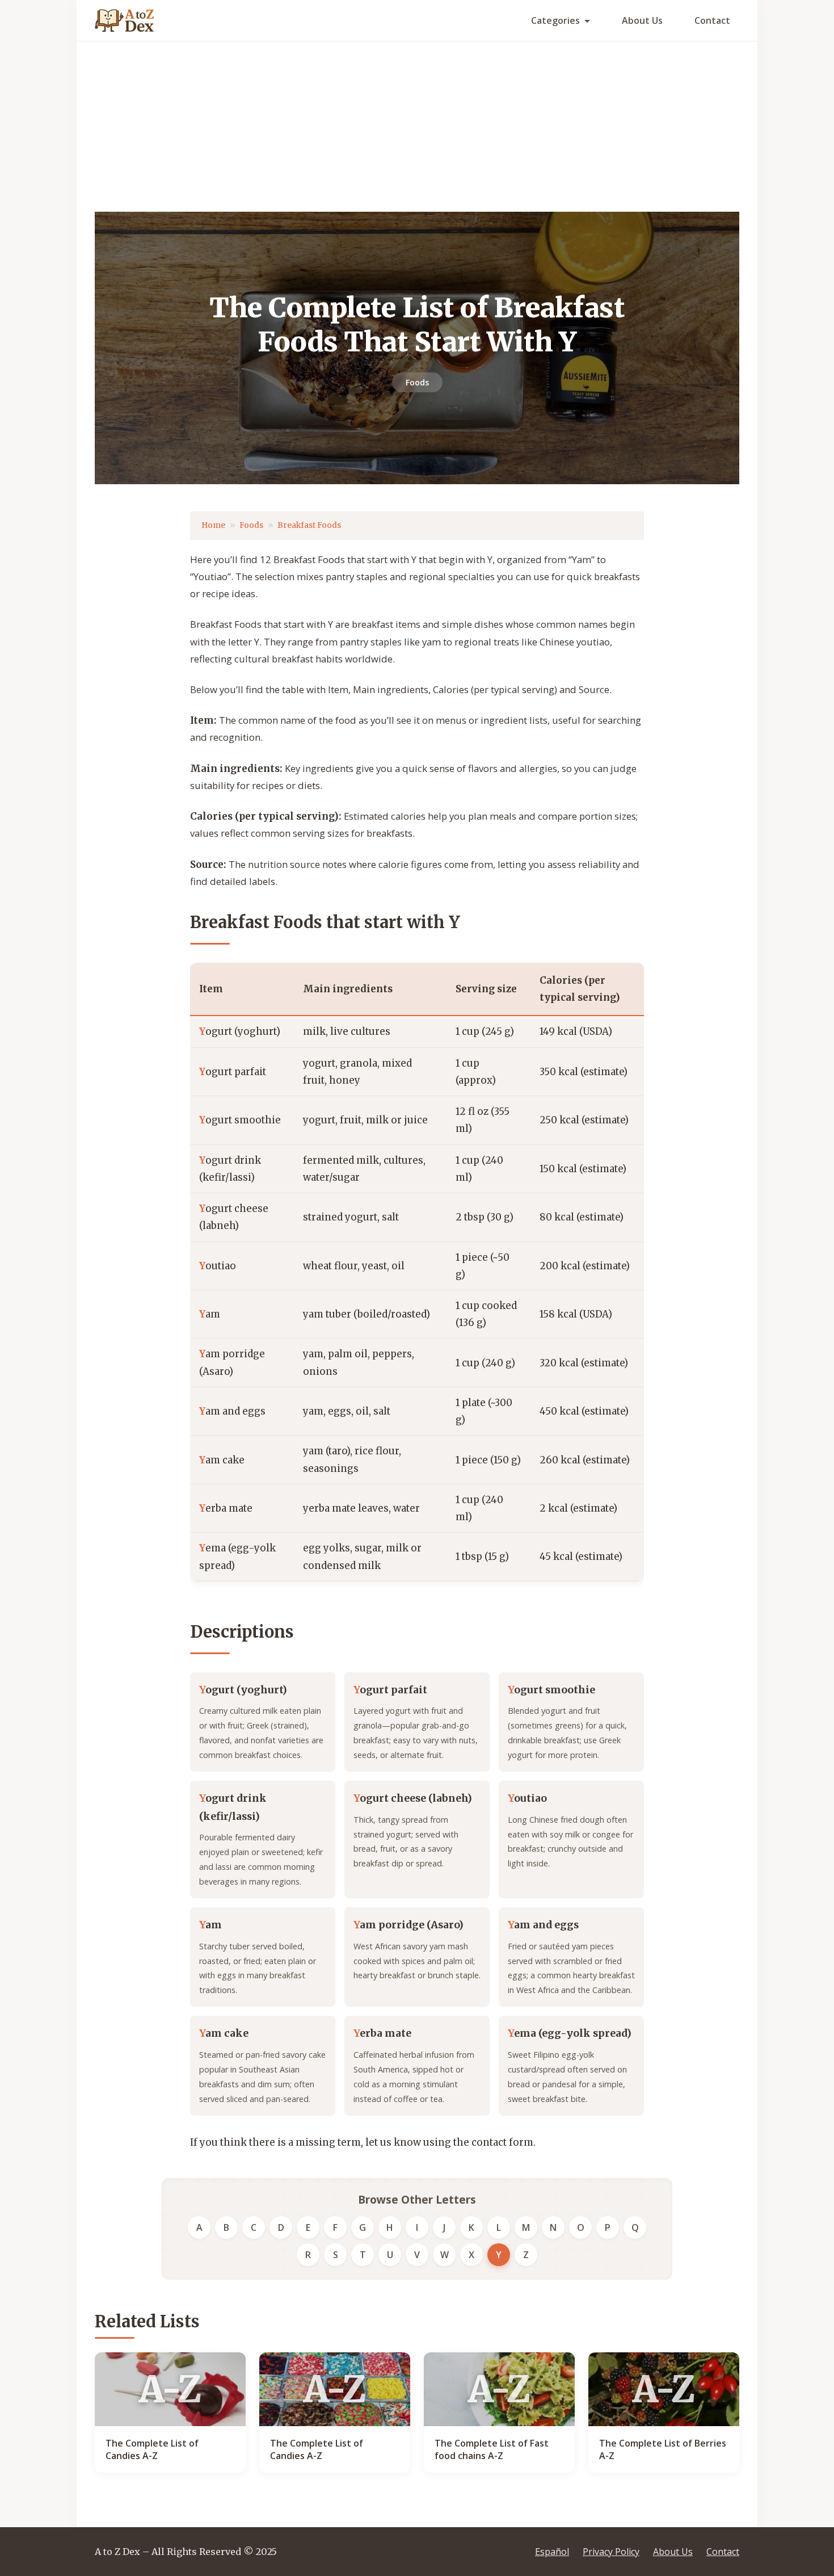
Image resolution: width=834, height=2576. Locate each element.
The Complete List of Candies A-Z (152, 2449)
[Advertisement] (417, 127)
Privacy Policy (611, 2552)
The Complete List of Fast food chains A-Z (492, 2449)
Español (552, 2552)
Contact (712, 20)
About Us (642, 20)
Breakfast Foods (309, 525)
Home (213, 525)
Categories (555, 20)
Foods (417, 382)
